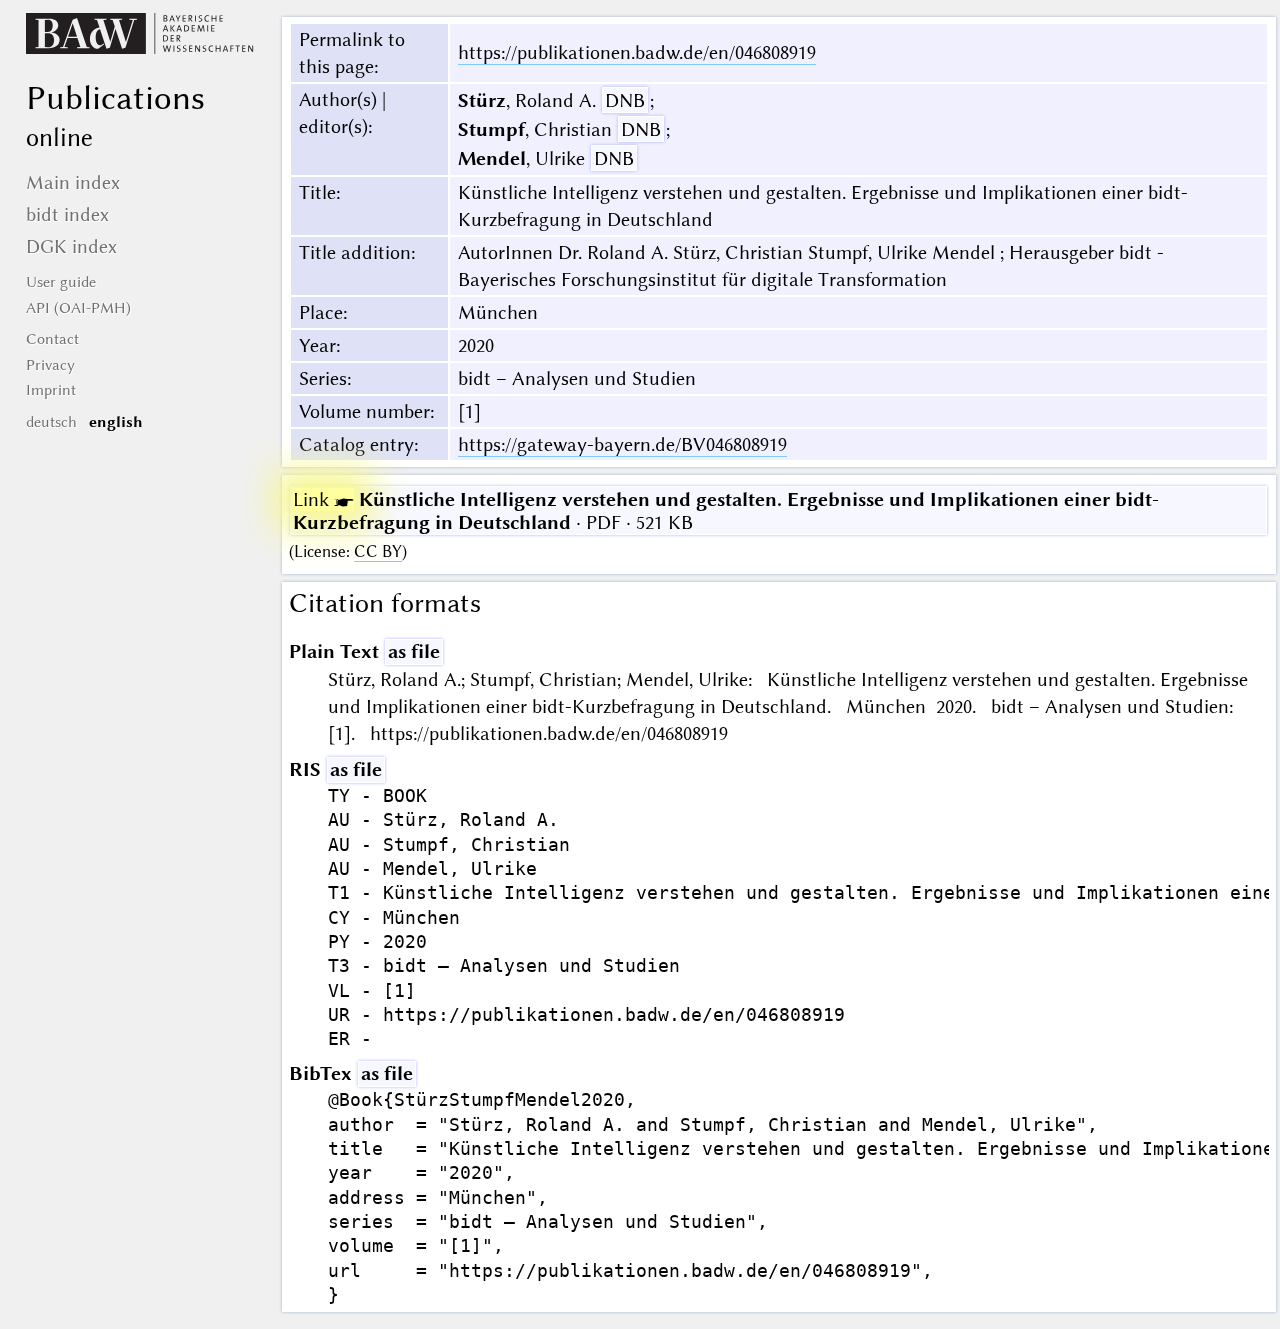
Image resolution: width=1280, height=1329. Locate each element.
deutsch (51, 422)
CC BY (378, 551)
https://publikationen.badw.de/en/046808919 (637, 52)
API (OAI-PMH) (78, 308)
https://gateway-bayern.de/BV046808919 (622, 444)
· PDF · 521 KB (726, 511)
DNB (625, 100)
